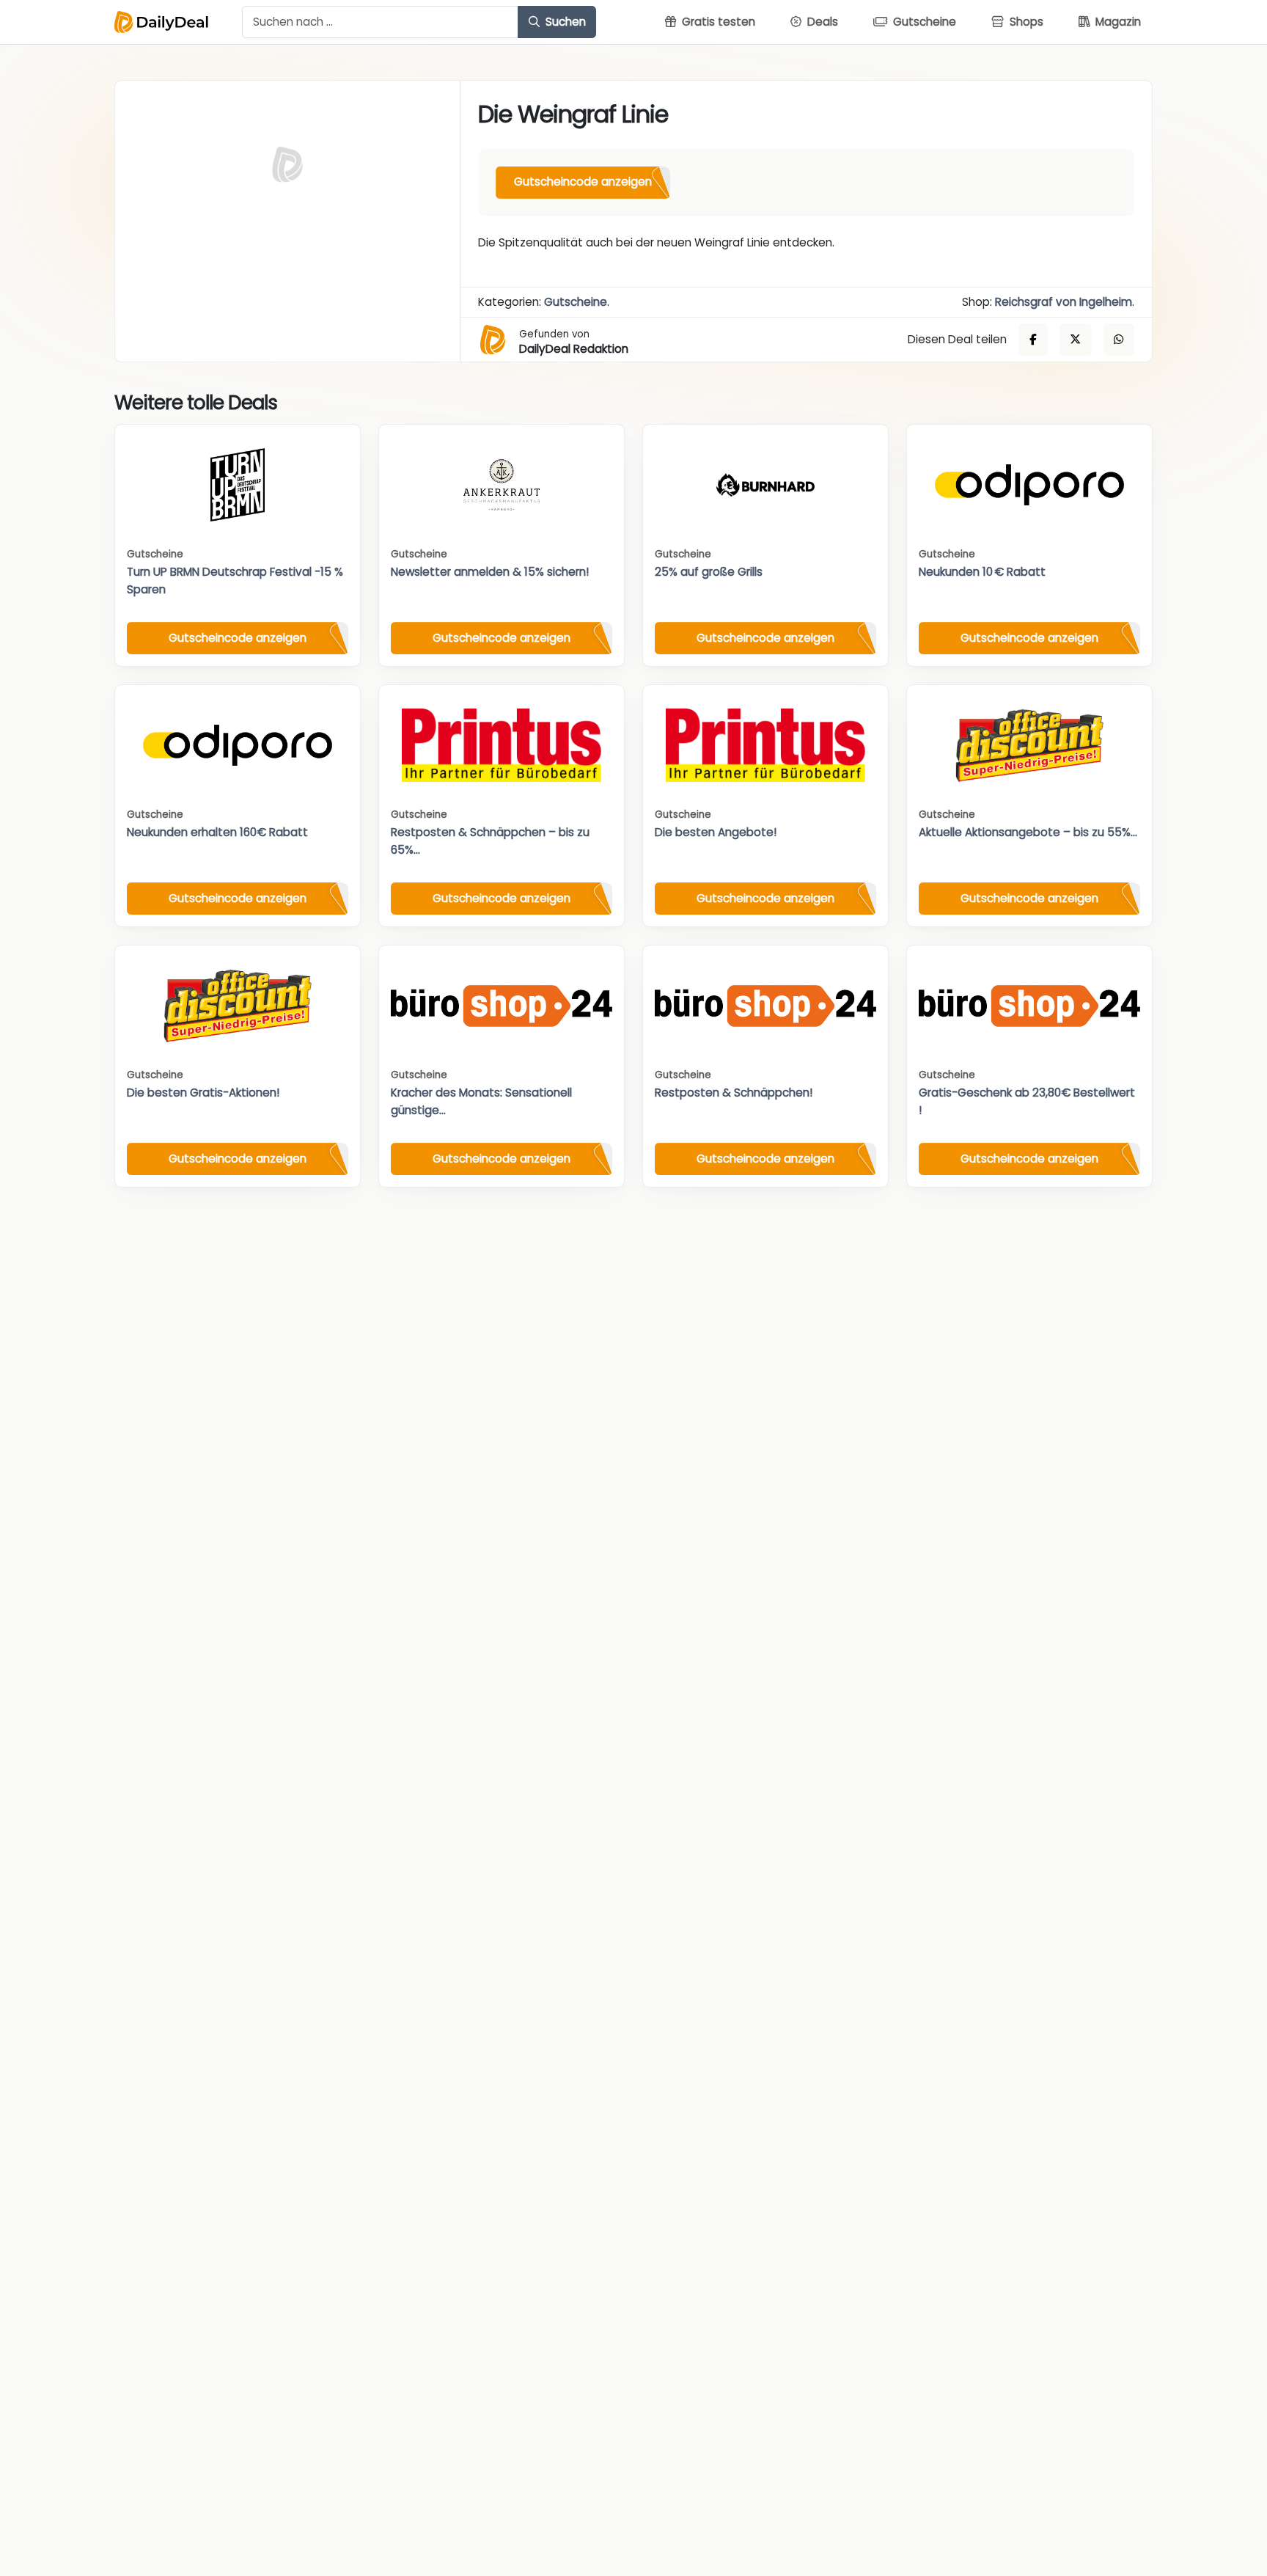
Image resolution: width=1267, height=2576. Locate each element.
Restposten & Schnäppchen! (734, 1093)
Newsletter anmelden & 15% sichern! (490, 572)
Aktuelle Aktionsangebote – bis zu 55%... (1028, 832)
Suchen (564, 22)
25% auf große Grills (709, 572)
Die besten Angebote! (716, 832)
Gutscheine (576, 302)
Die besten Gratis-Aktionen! (203, 1093)
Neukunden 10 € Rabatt (982, 572)
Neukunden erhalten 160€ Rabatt (217, 832)
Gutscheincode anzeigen (583, 182)
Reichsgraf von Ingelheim (1064, 302)
